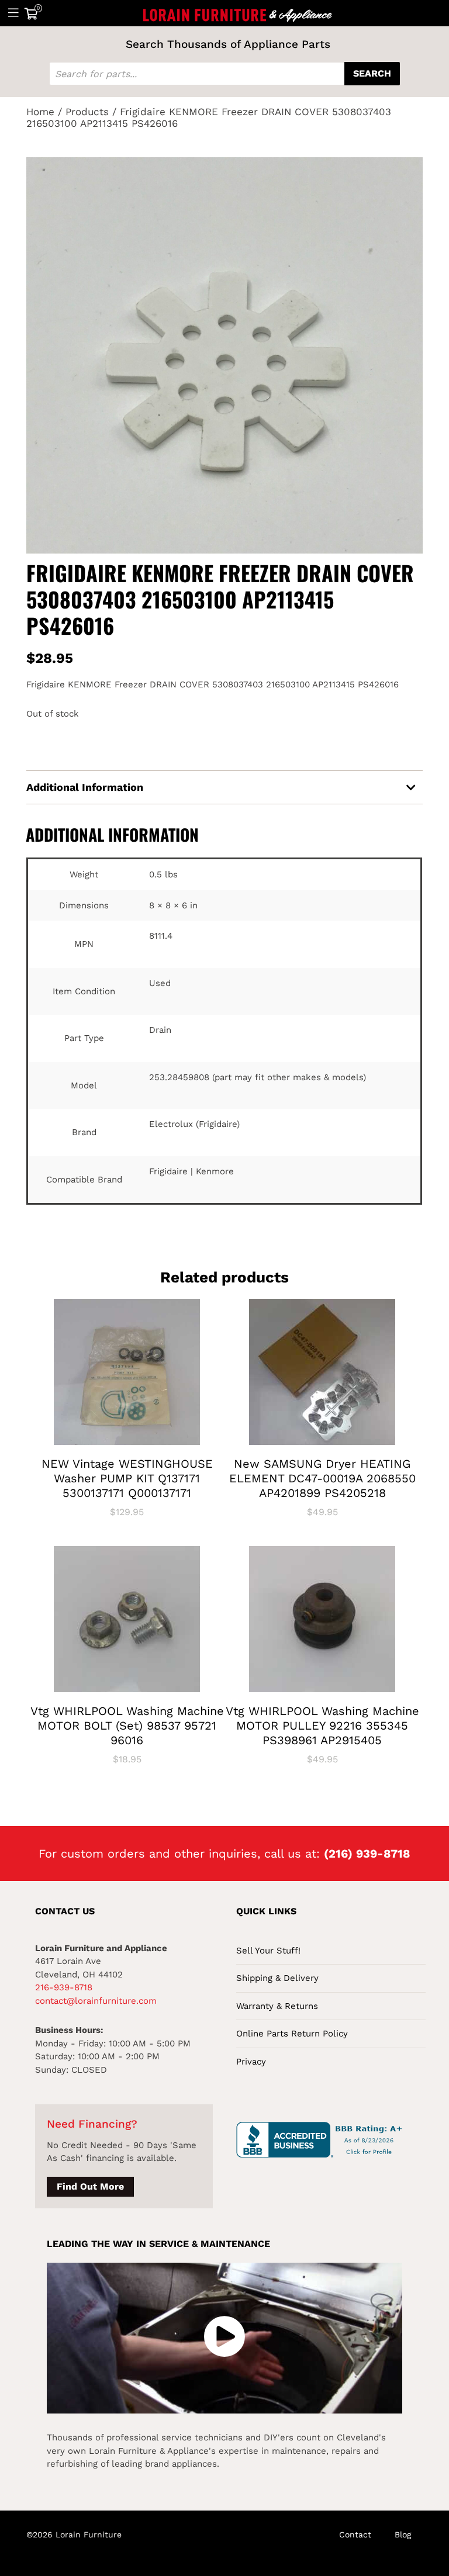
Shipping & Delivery (277, 1978)
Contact (355, 2534)
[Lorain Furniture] (238, 13)
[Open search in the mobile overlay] (224, 74)
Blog (403, 2534)
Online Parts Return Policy (292, 2034)
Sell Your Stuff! (268, 1951)
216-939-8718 (64, 1987)
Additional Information (85, 787)
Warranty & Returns (277, 2006)
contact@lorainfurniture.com (96, 2001)
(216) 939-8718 (367, 1854)
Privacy (251, 2062)
